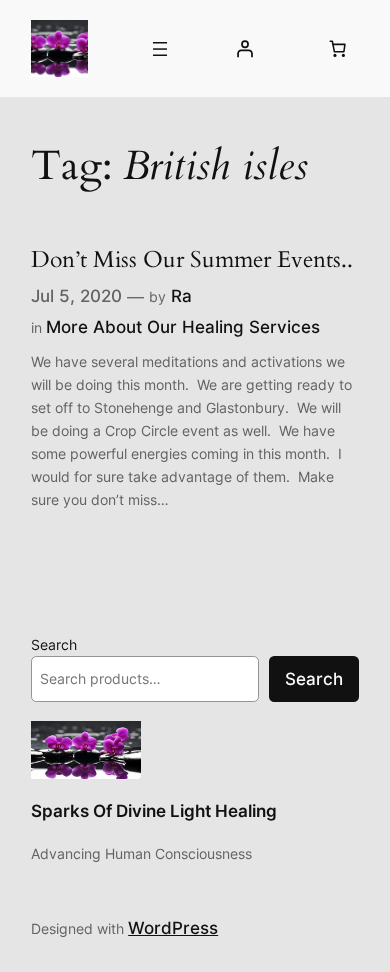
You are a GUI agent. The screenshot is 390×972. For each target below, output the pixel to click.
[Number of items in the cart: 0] (338, 49)
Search (54, 644)
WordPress (173, 928)
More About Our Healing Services (183, 327)
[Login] (244, 49)
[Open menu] (160, 49)
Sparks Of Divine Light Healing (154, 811)
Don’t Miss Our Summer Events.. (192, 259)
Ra (181, 296)
